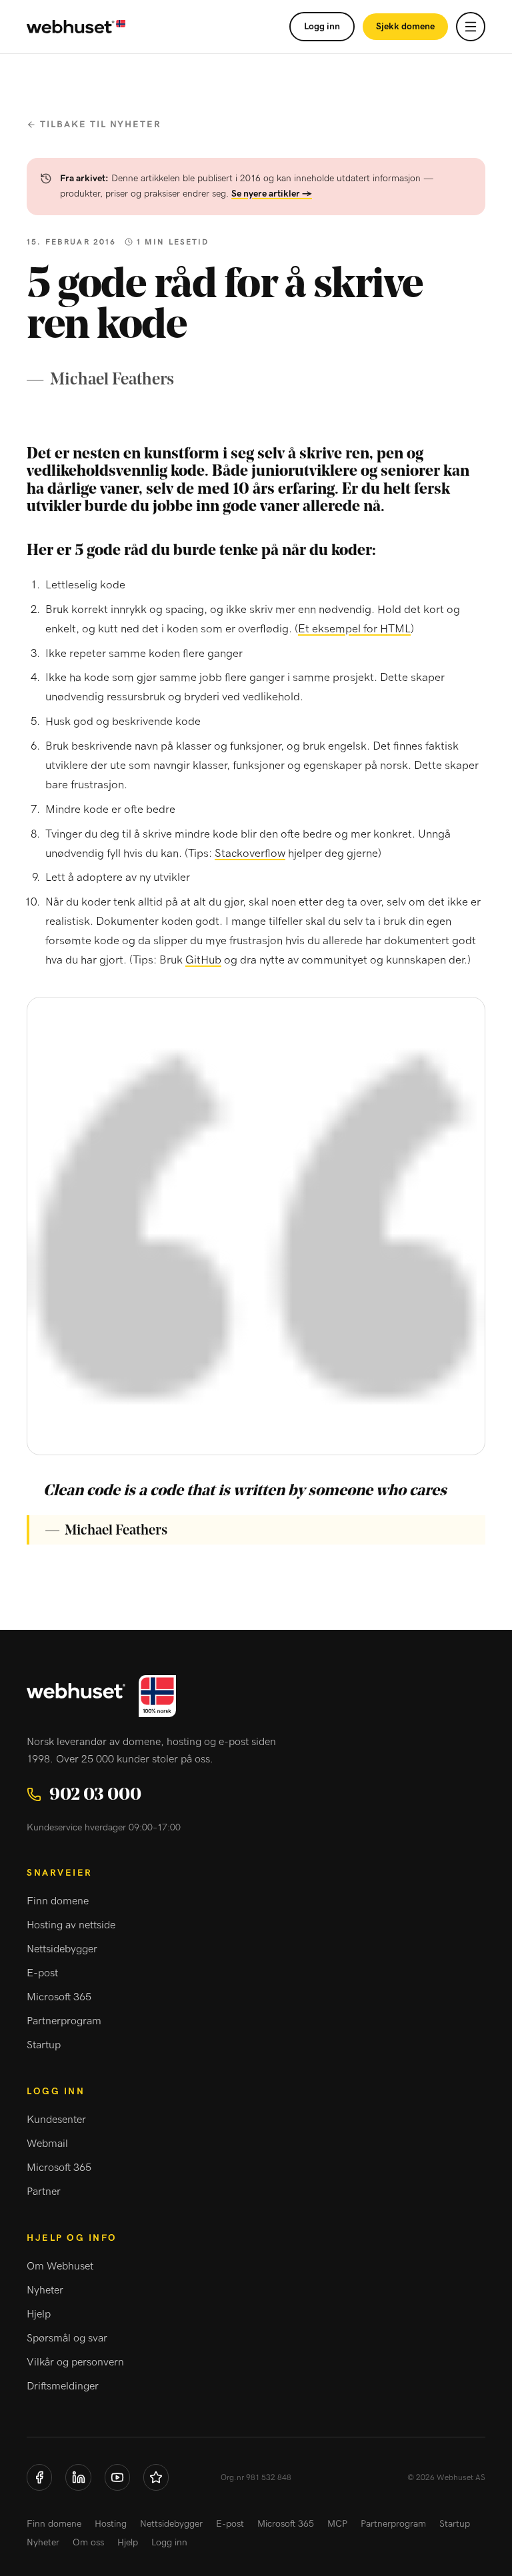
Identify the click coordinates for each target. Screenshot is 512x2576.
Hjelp (39, 2314)
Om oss (88, 2543)
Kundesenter (56, 2120)
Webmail (47, 2144)
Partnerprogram (64, 2021)
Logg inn (322, 27)
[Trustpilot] (156, 2477)
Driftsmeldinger (63, 2386)
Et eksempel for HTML (354, 629)
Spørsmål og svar (67, 2338)
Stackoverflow (250, 853)
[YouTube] (117, 2477)
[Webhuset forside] (76, 27)
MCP (337, 2524)
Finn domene (58, 1901)
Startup (44, 2045)
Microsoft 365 (59, 1997)
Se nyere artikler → (272, 194)
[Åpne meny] (471, 27)
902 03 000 (95, 1794)
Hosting (111, 2524)
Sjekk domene (405, 27)
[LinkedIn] (78, 2477)
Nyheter (45, 2290)
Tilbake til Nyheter (101, 125)
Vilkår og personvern (75, 2362)
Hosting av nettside (71, 1925)
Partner (44, 2192)
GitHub (203, 960)
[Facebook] (39, 2477)
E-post (42, 1973)
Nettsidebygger (62, 1949)
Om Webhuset (60, 2266)
